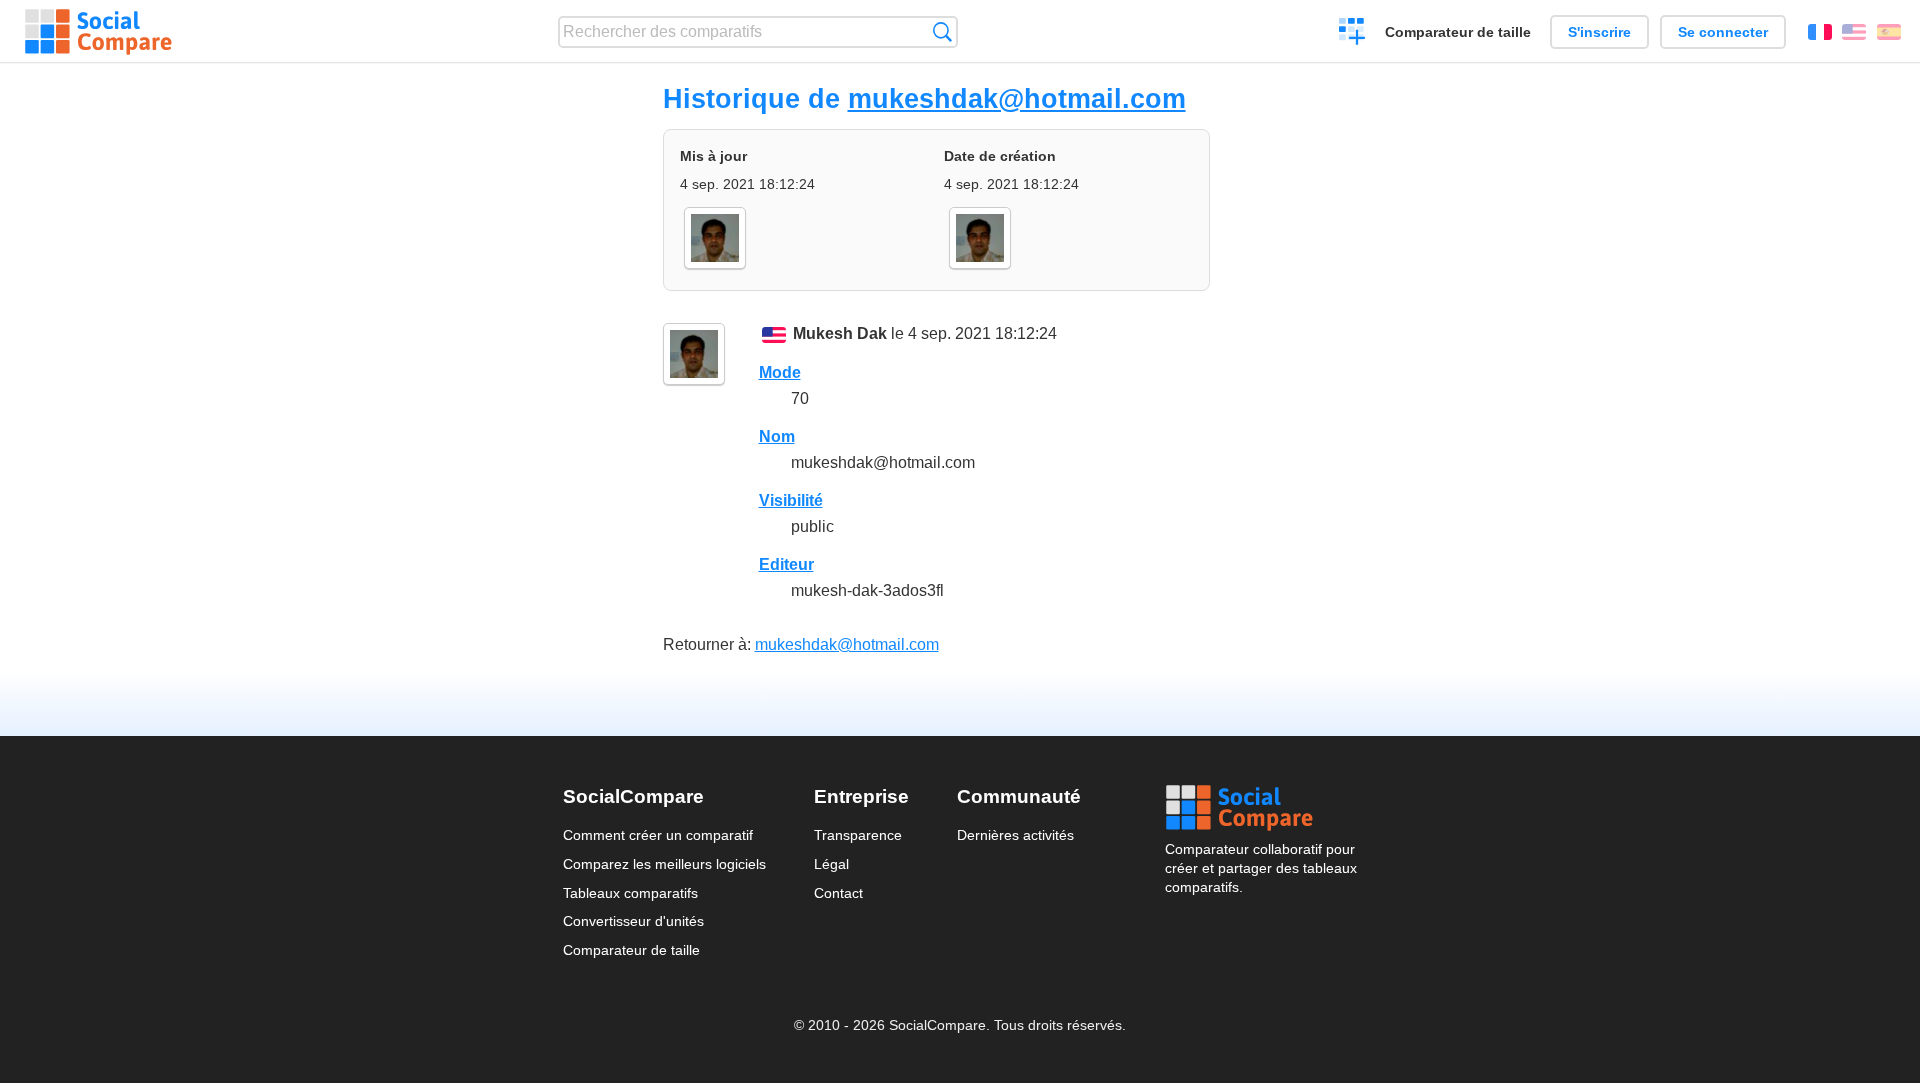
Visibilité (791, 500)
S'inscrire (1599, 32)
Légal (831, 864)
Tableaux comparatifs (630, 893)
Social (1261, 808)
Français (1820, 32)
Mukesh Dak (840, 333)
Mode (780, 372)
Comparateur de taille (1458, 32)
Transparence (858, 835)
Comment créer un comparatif (658, 835)
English (1854, 32)
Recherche (942, 31)
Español (1889, 32)
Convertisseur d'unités (633, 921)
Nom (777, 436)
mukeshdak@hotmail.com (1017, 98)
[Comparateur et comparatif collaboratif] (98, 32)
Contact (838, 893)
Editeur (786, 564)
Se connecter (1723, 32)
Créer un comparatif (1352, 34)
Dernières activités (1015, 835)
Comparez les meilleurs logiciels (664, 864)
